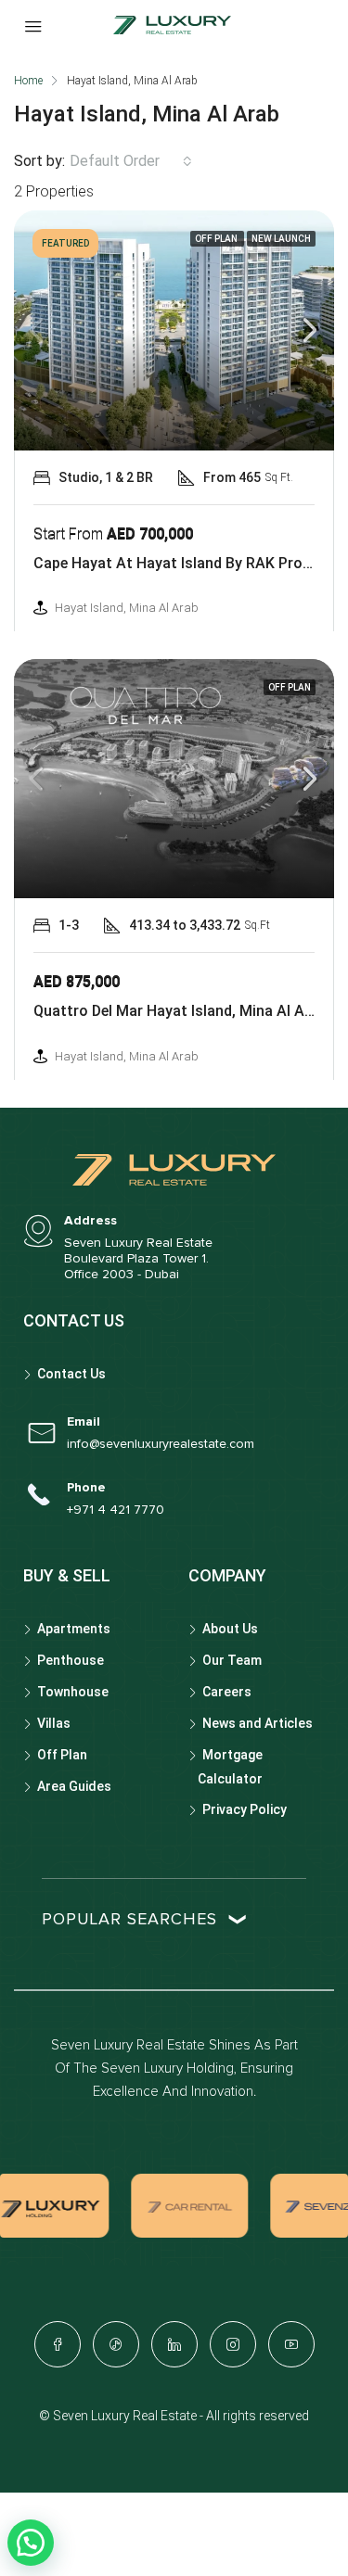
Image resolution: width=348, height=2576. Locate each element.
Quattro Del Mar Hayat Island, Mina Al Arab (180, 1011)
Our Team (232, 1660)
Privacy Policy (245, 1809)
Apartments (74, 1629)
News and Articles (258, 1723)
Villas (54, 1723)
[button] (31, 2543)
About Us (230, 1629)
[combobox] (131, 161)
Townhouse (73, 1692)
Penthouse (71, 1660)
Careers (227, 1692)
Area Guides (74, 1786)
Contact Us (71, 1374)
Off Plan (62, 1755)
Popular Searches (129, 1920)
